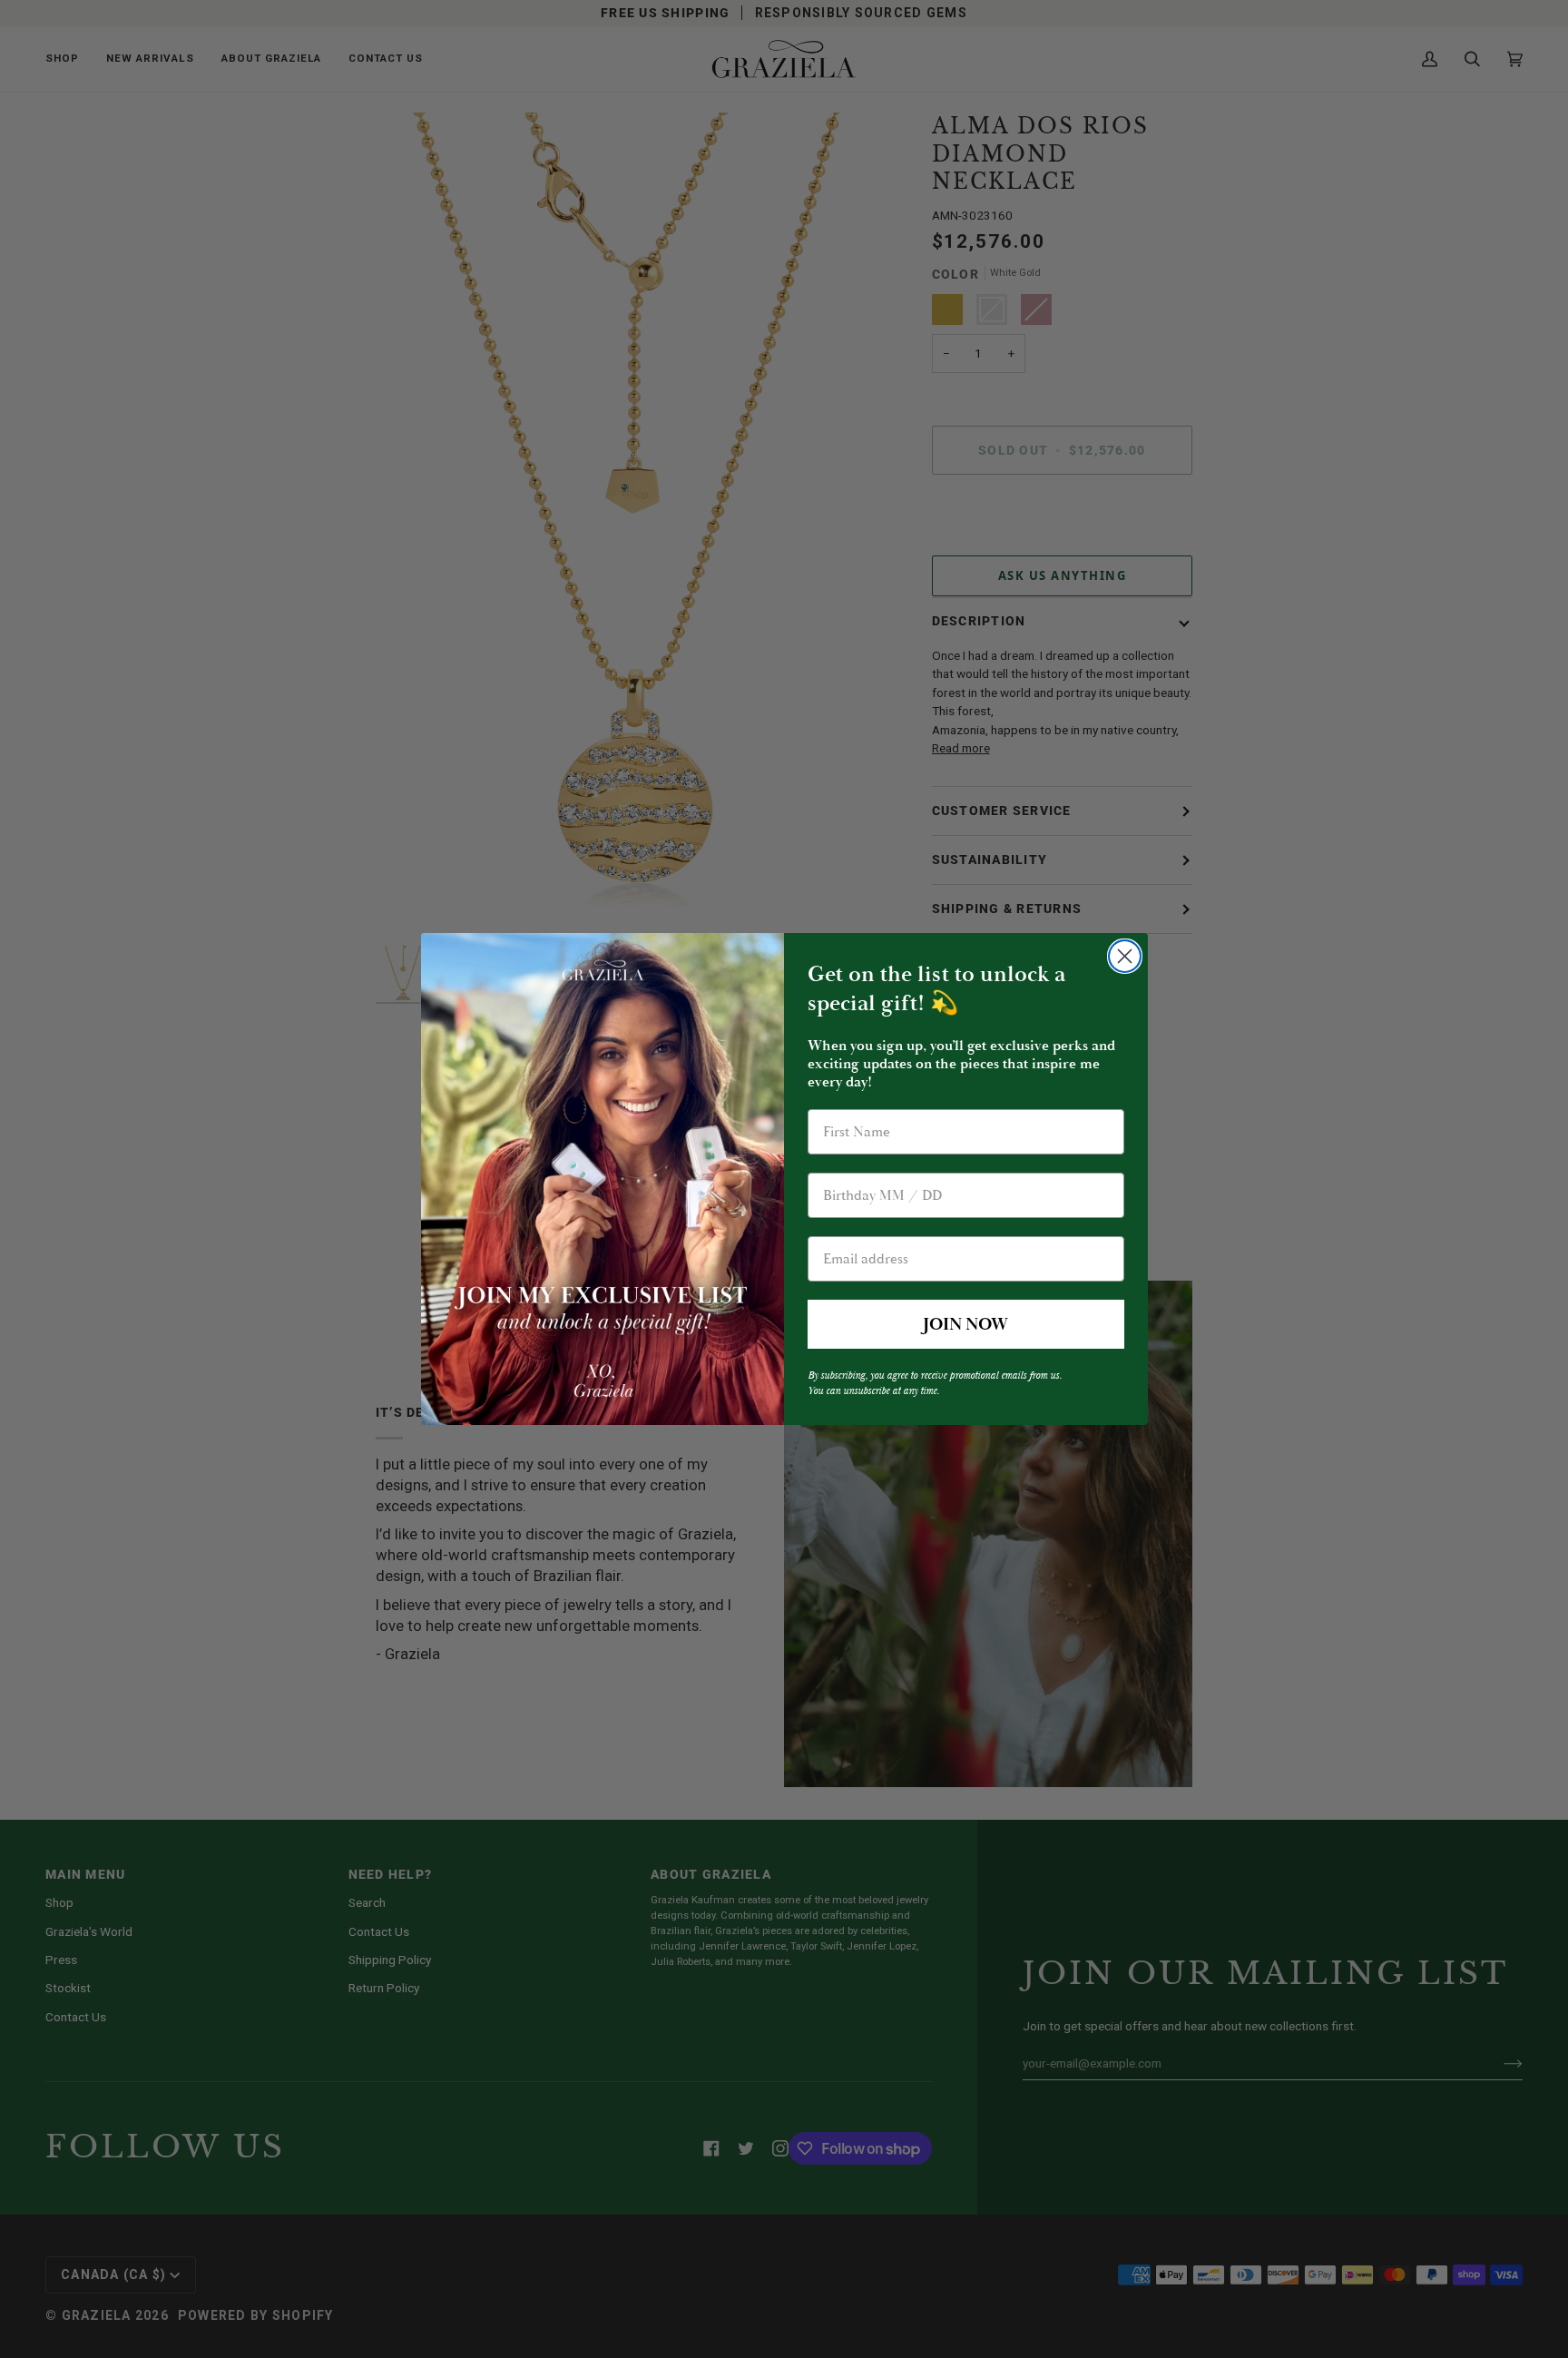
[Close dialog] (1125, 956)
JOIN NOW (965, 1324)
